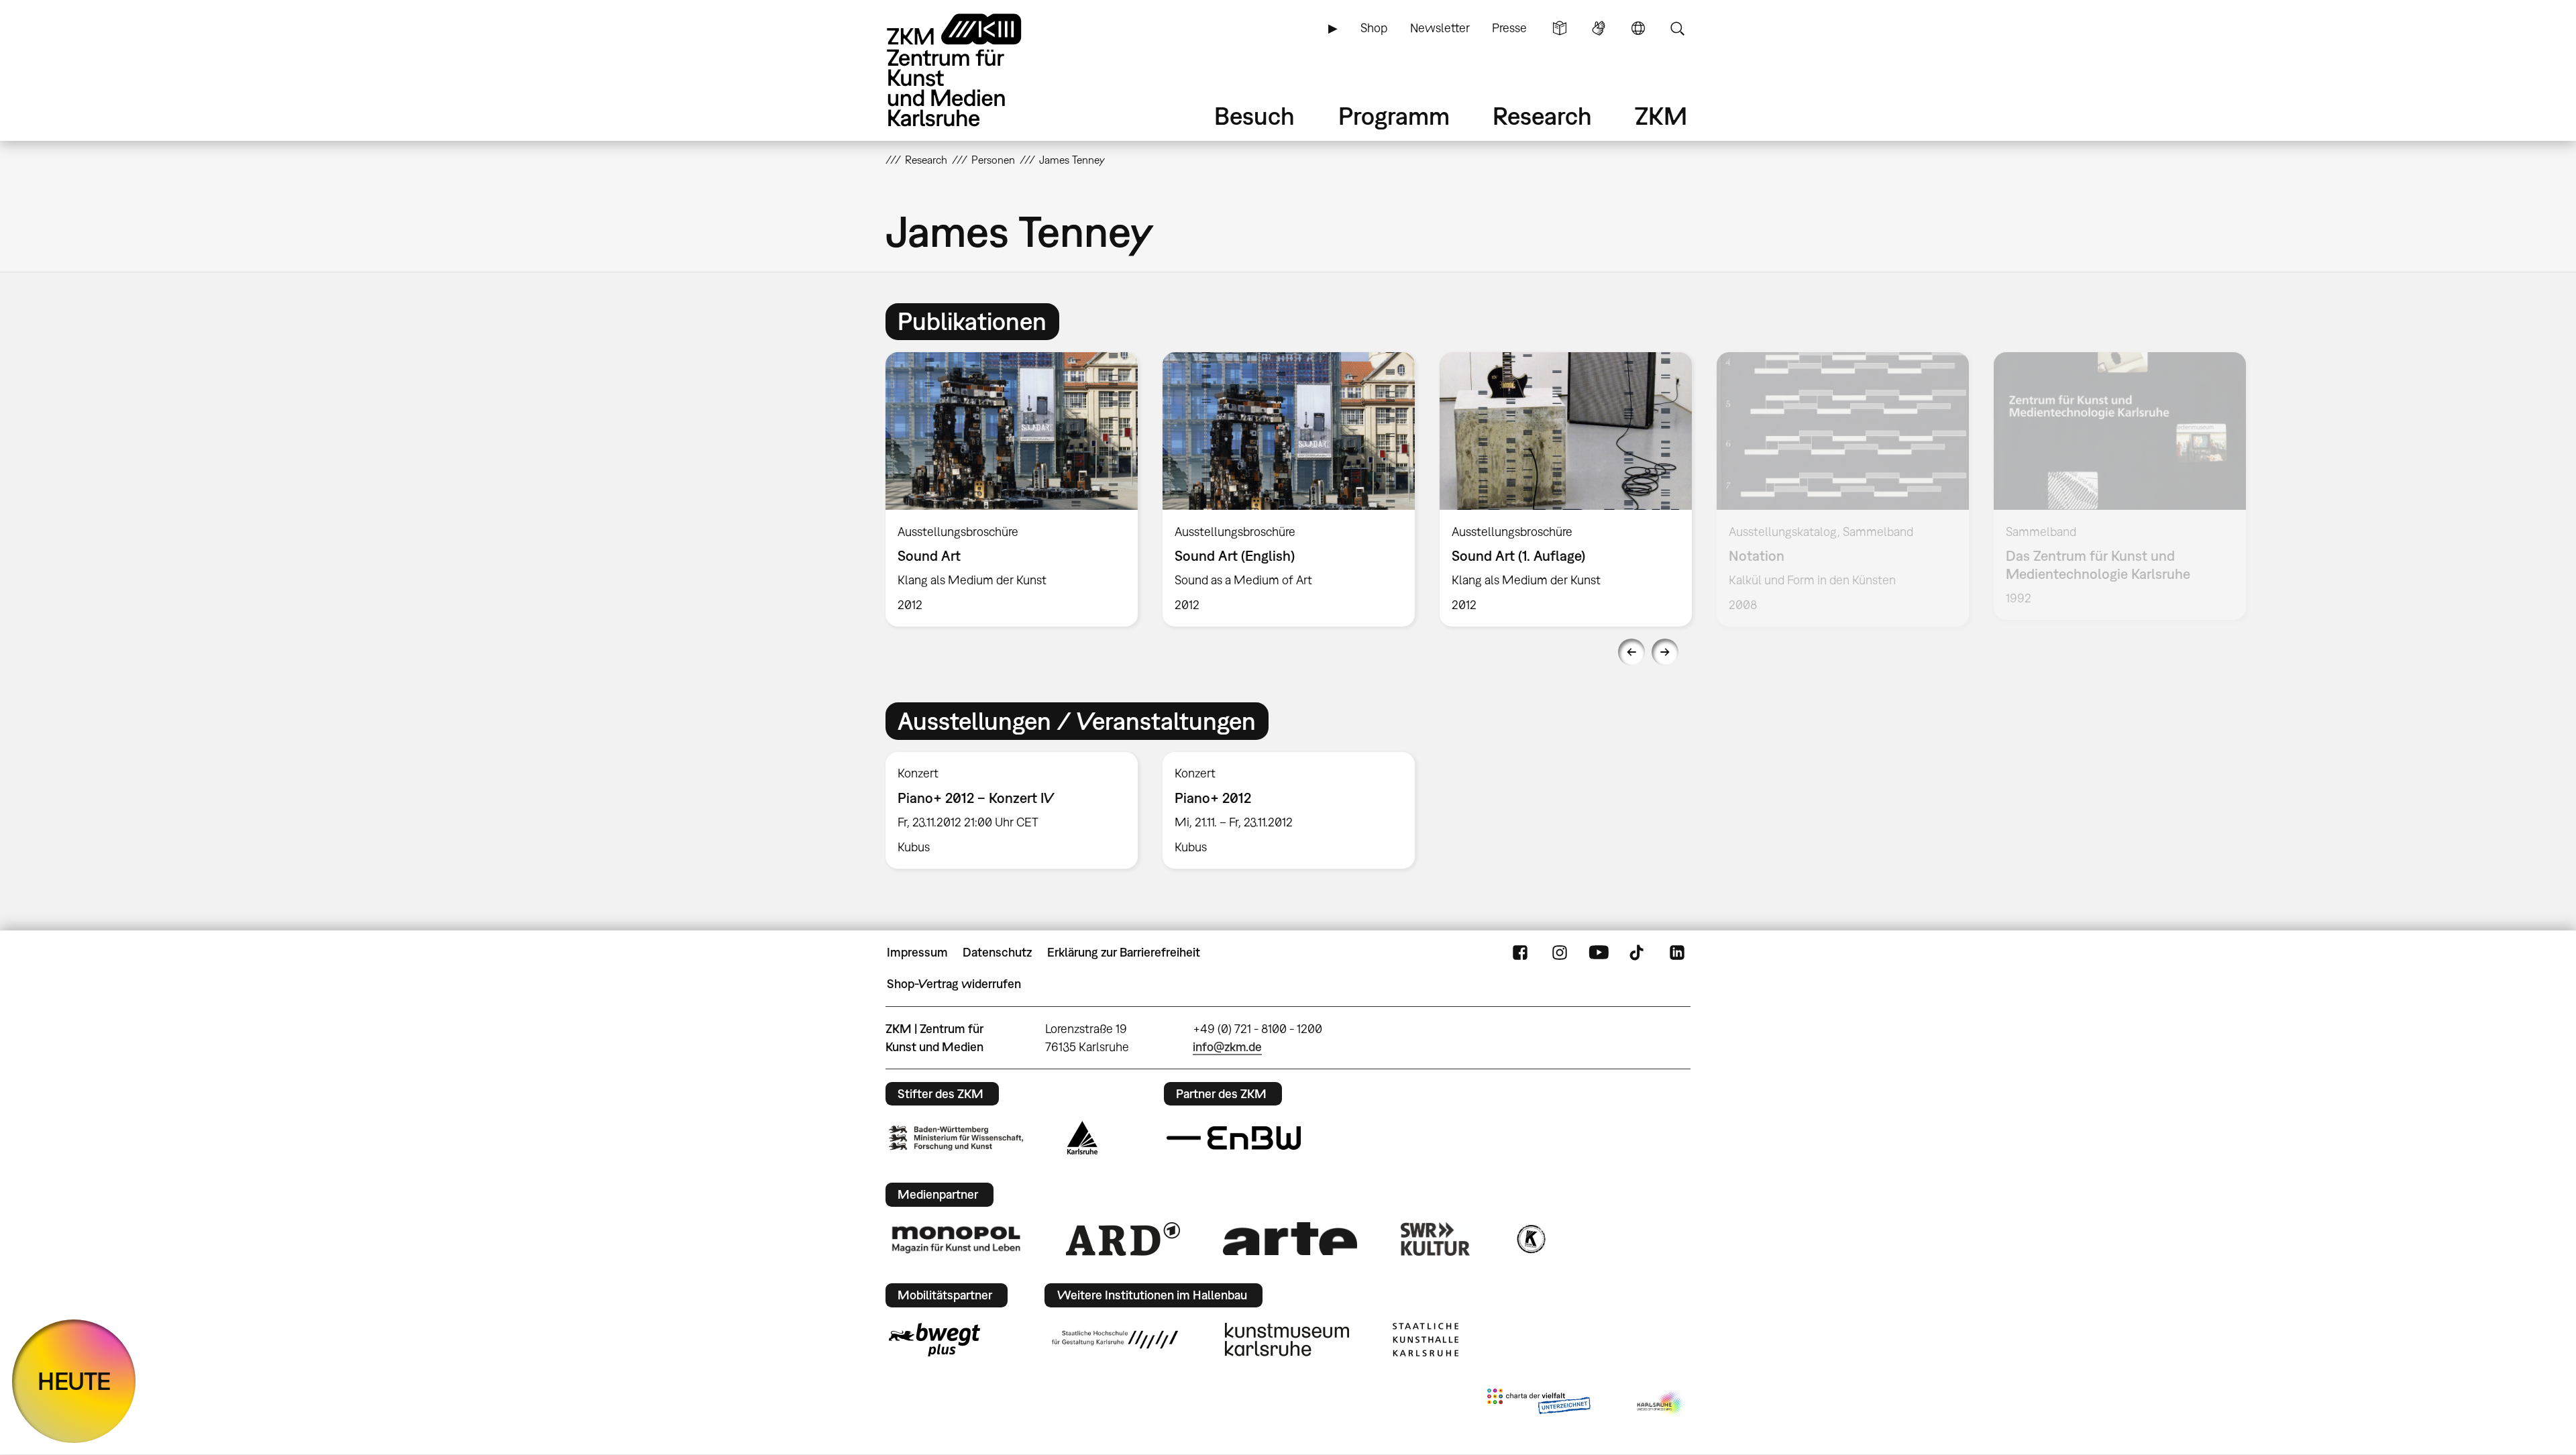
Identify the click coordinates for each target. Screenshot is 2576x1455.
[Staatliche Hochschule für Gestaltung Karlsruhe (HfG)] (1115, 1340)
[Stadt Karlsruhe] (1082, 1138)
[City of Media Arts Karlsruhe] (1661, 1404)
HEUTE (74, 1381)
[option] (1012, 489)
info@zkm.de (1227, 1047)
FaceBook (1520, 953)
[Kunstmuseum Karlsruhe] (1287, 1340)
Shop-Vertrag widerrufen (954, 984)
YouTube (1599, 953)
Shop (1374, 28)
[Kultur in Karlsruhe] (1530, 1239)
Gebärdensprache (1599, 28)
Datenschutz (997, 952)
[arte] (1290, 1239)
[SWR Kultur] (1436, 1239)
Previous (1631, 652)
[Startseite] (973, 70)
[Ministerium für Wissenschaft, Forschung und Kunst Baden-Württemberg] (956, 1138)
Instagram (1560, 953)
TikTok (1638, 953)
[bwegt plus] (934, 1340)
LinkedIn (1677, 953)
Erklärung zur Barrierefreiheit (1124, 952)
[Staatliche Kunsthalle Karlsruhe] (1426, 1340)
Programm (1394, 116)
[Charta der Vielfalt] (1539, 1404)
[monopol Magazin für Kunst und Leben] (956, 1239)
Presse (1509, 28)
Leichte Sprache (1560, 28)
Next (1665, 652)
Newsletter (1440, 28)
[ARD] (1123, 1239)
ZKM (1661, 116)
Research (1542, 116)
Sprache (1638, 28)
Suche (1677, 28)
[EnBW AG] (1234, 1138)
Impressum (917, 952)
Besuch (1254, 116)
